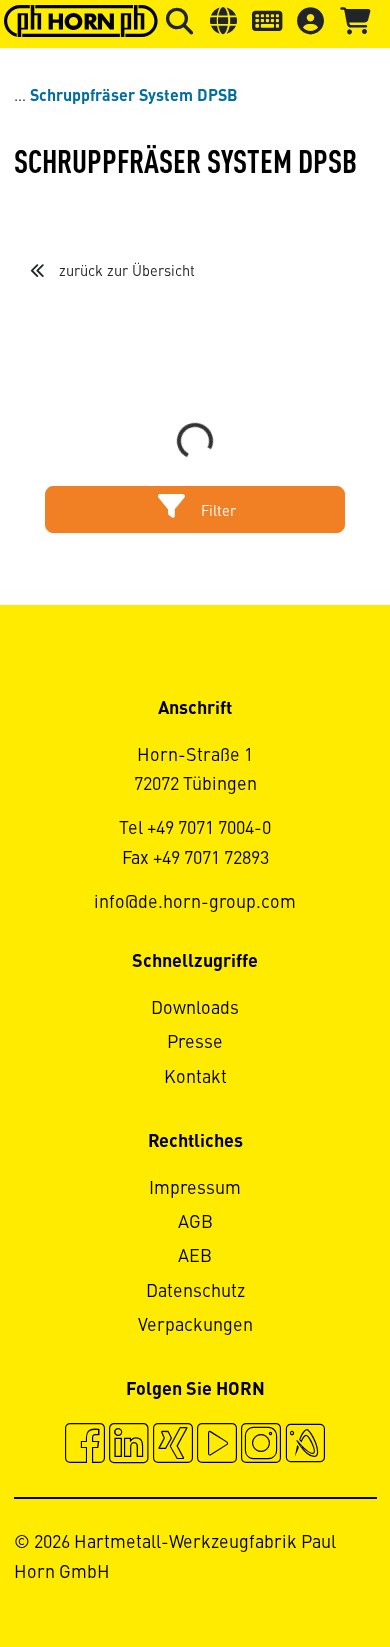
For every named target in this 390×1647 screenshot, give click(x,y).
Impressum (195, 1189)
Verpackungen (195, 1326)
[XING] (173, 1446)
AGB (195, 1223)
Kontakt (195, 1078)
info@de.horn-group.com (195, 903)
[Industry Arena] (305, 1446)
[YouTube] (217, 1446)
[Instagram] (261, 1446)
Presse (195, 1043)
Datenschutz (195, 1292)
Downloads (195, 1009)
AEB (195, 1257)
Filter (216, 512)
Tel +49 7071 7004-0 (195, 829)
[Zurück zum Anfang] (298, 1577)
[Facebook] (85, 1446)
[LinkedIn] (129, 1446)
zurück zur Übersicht (125, 272)
